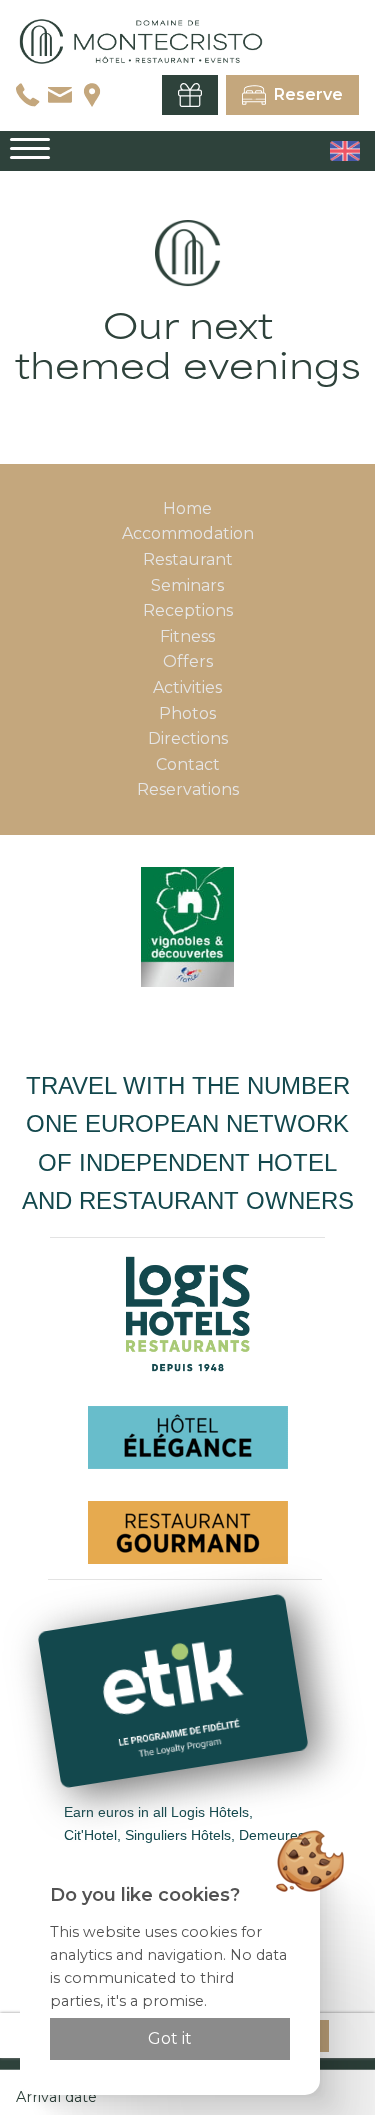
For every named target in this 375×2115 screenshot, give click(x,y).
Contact (188, 764)
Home (187, 508)
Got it (170, 2038)
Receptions (188, 610)
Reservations (188, 789)
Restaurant (188, 559)
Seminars (187, 585)
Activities (187, 687)
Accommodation (188, 533)
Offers (188, 661)
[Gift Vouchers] (190, 95)
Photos (187, 713)
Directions (188, 738)
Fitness (187, 636)
